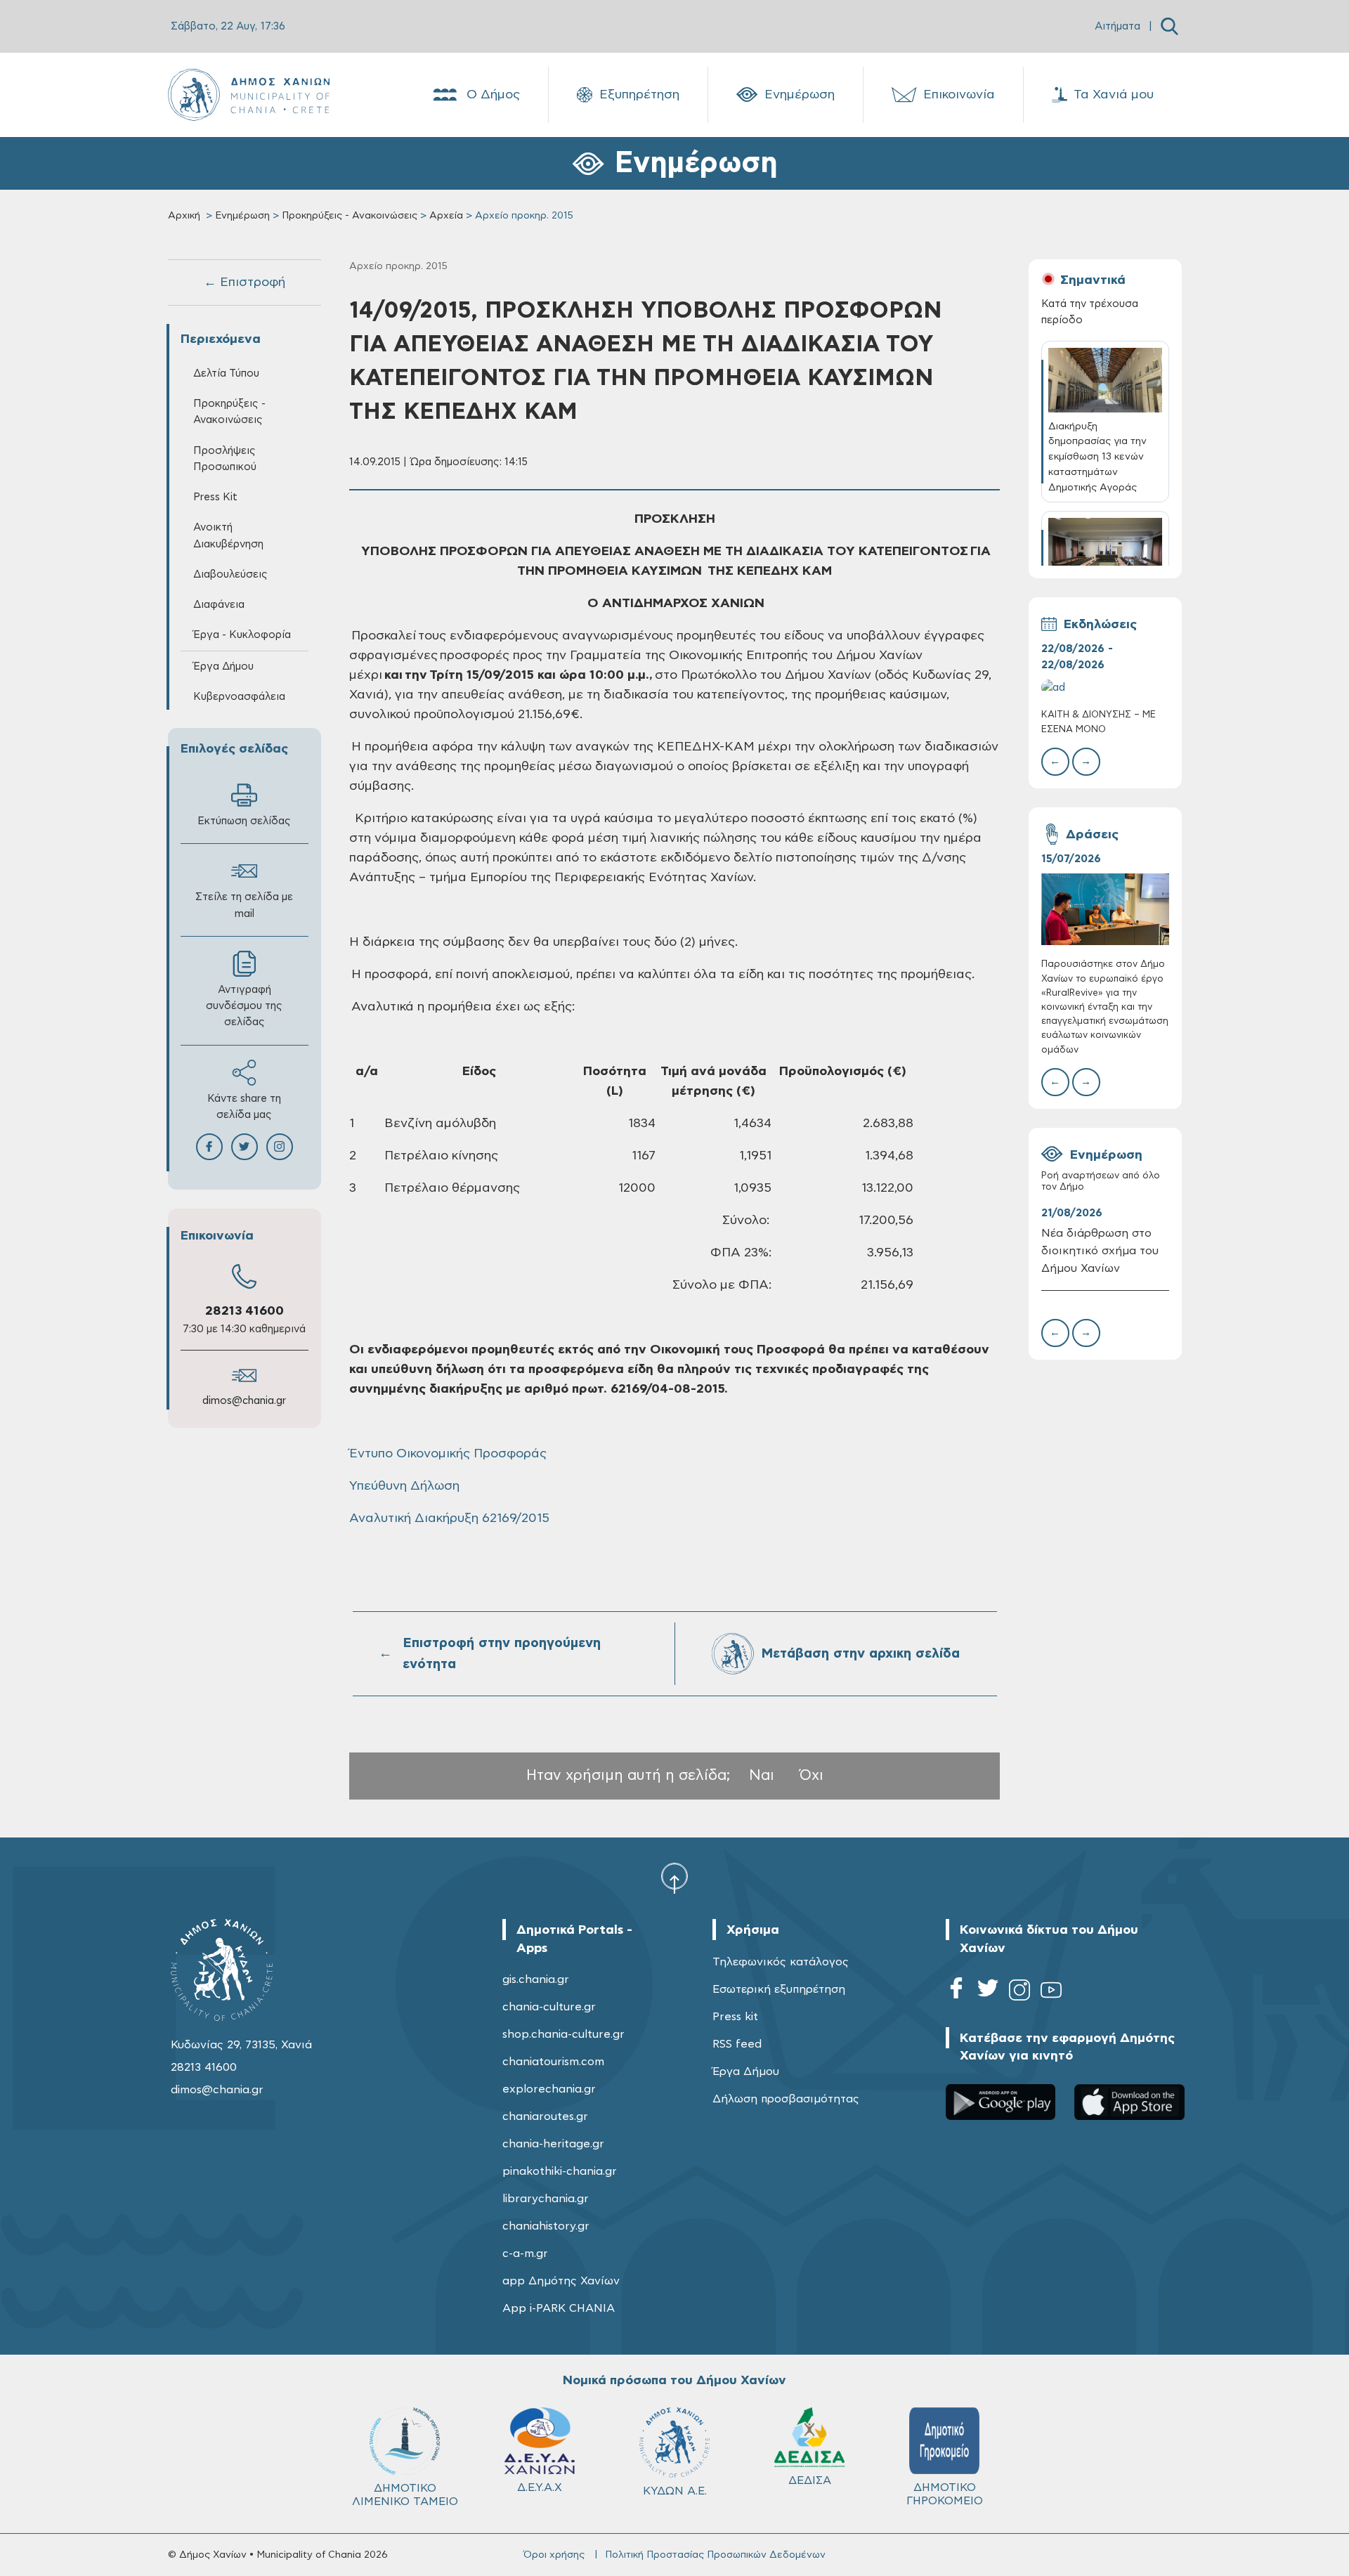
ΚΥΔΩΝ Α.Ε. (675, 2491)
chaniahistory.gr (546, 2226)
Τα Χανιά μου (1114, 95)
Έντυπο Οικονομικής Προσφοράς (448, 1454)
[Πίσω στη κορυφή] (674, 1878)
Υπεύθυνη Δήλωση (404, 1486)
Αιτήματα (1117, 26)
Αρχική (184, 216)
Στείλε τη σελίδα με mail (244, 905)
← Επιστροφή (245, 282)
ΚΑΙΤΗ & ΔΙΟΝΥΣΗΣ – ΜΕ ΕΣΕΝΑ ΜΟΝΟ (1099, 722)
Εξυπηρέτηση (639, 95)
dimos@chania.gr (244, 1401)
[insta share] (280, 1147)
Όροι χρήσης (554, 2555)
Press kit (735, 2017)
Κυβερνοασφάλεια (239, 697)
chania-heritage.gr (553, 2144)
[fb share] (209, 1147)
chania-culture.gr (549, 2007)
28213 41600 (245, 1311)
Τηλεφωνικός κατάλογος (781, 1962)
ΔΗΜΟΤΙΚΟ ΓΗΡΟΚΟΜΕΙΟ (945, 2494)
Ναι (762, 1775)
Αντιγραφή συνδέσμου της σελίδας (244, 1006)
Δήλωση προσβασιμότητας (786, 2099)
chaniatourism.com (553, 2062)
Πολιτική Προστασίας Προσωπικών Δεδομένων (715, 2555)
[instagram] (1019, 1992)
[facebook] (956, 1992)
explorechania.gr (549, 2089)
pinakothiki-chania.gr (560, 2171)
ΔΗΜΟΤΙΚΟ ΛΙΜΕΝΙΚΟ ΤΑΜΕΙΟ (405, 2495)
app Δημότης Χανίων (561, 2281)
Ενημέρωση (800, 95)
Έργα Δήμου (746, 2071)
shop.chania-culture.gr (563, 2034)
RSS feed (737, 2044)
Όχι (812, 1775)
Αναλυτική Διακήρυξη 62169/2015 (449, 1518)
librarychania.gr (546, 2199)
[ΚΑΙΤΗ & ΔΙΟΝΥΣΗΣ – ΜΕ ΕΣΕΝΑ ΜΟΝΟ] (1105, 688)
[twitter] (988, 1992)
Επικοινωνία (959, 95)
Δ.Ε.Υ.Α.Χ (540, 2487)
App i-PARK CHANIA (559, 2308)
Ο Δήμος (493, 95)
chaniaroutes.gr (545, 2116)
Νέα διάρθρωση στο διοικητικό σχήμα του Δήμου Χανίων (1100, 1251)
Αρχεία (446, 216)
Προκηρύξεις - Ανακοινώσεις (350, 216)
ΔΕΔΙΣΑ (810, 2480)
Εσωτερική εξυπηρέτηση (779, 1989)
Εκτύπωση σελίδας (244, 821)
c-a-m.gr (525, 2253)
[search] (1169, 26)
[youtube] (1051, 1992)
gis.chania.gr (536, 1979)
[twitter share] (245, 1147)
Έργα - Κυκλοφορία (242, 635)
